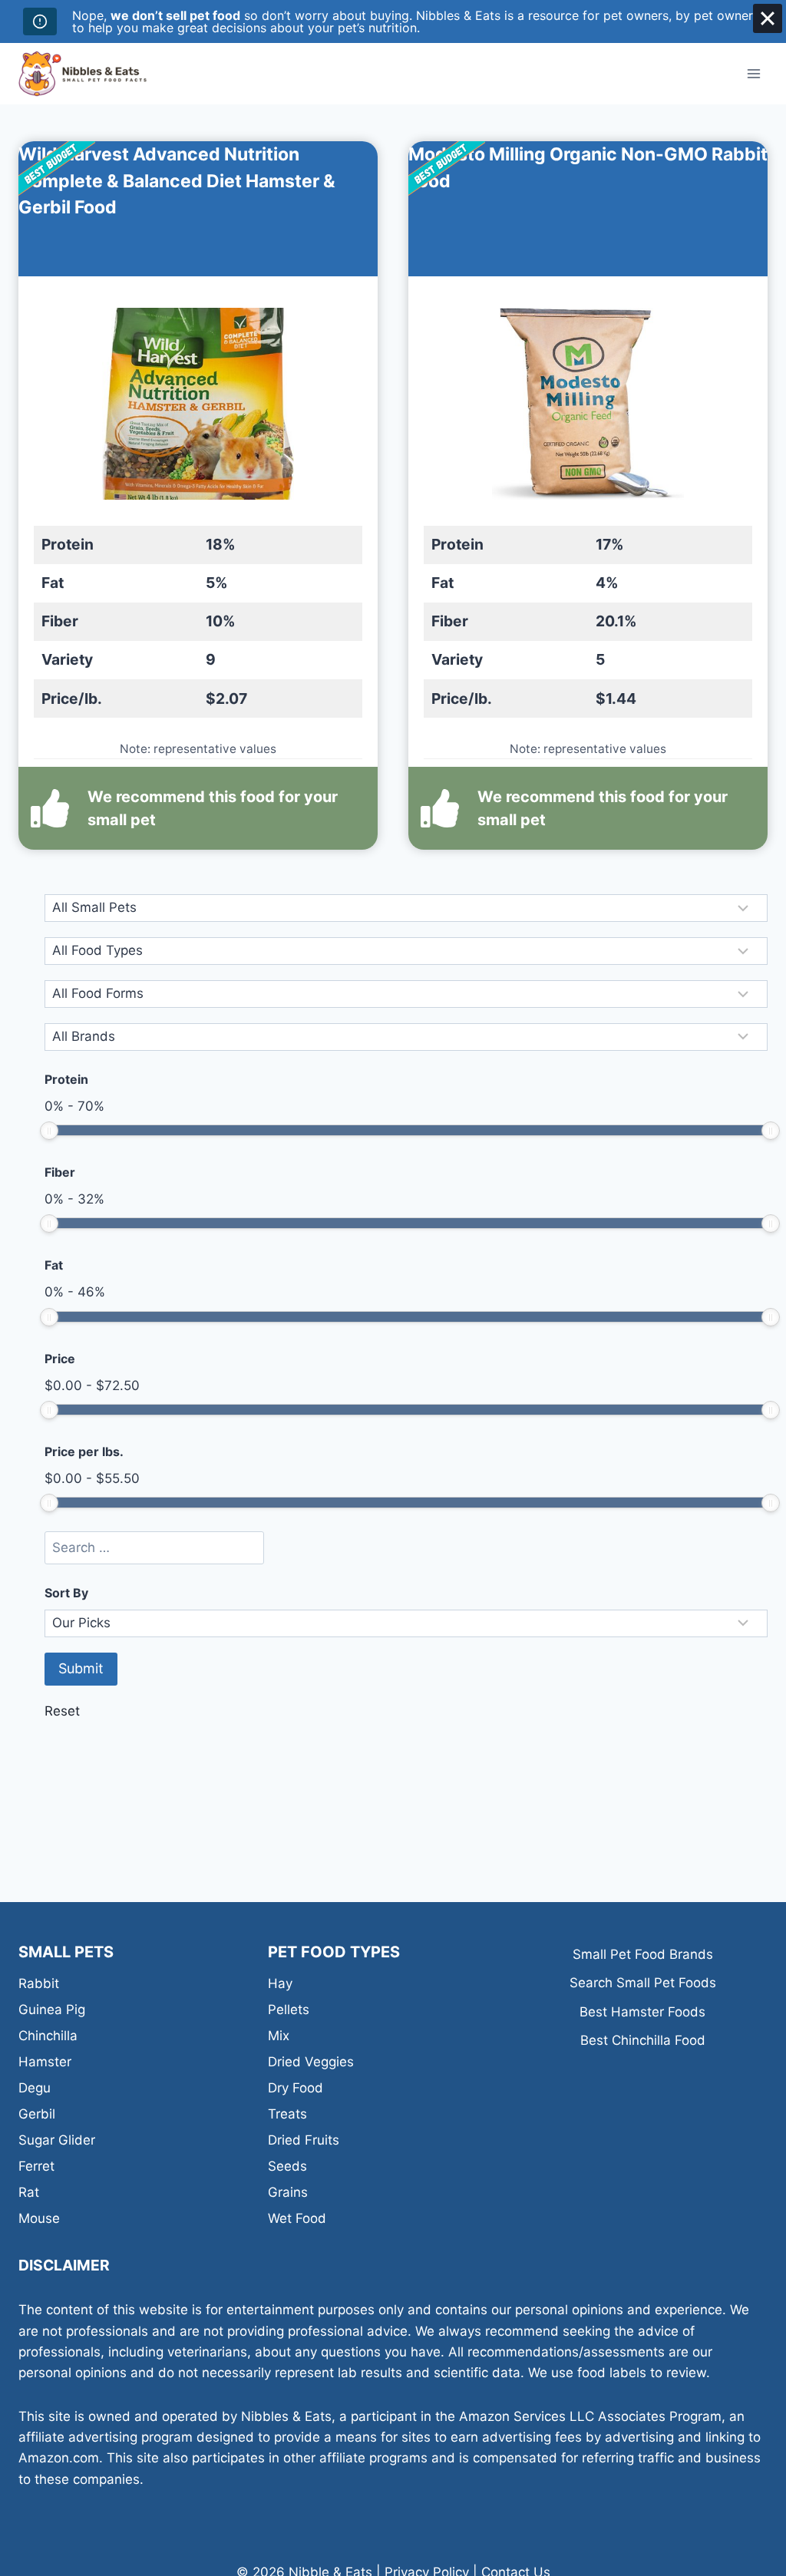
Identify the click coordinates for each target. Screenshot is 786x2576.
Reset (62, 1711)
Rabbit (39, 1983)
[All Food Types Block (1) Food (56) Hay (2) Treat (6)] (406, 951)
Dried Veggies (311, 2062)
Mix (279, 2036)
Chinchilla (48, 2036)
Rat (29, 2192)
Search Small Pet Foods (643, 1983)
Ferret (36, 2166)
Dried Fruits (304, 2140)
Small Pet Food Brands (643, 1954)
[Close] (768, 18)
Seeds (287, 2166)
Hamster (45, 2062)
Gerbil (37, 2114)
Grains (288, 2192)
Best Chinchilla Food (643, 2040)
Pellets (289, 2010)
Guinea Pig (52, 2010)
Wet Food (297, 2218)
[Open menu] (753, 73)
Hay (280, 1983)
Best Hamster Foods (642, 2012)
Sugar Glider (57, 2140)
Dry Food (296, 2088)
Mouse (39, 2218)
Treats (287, 2114)
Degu (35, 2088)
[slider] (49, 1131)
